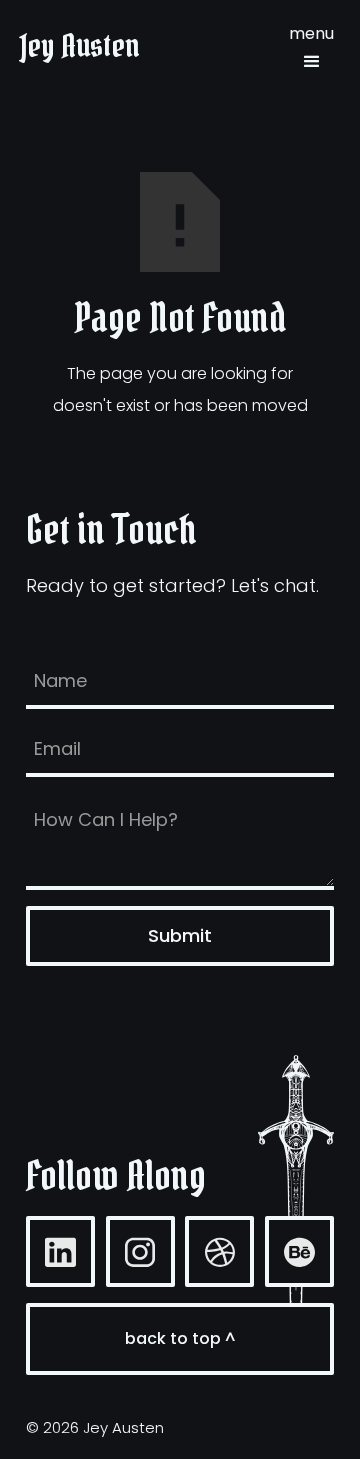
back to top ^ (180, 1338)
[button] (311, 46)
